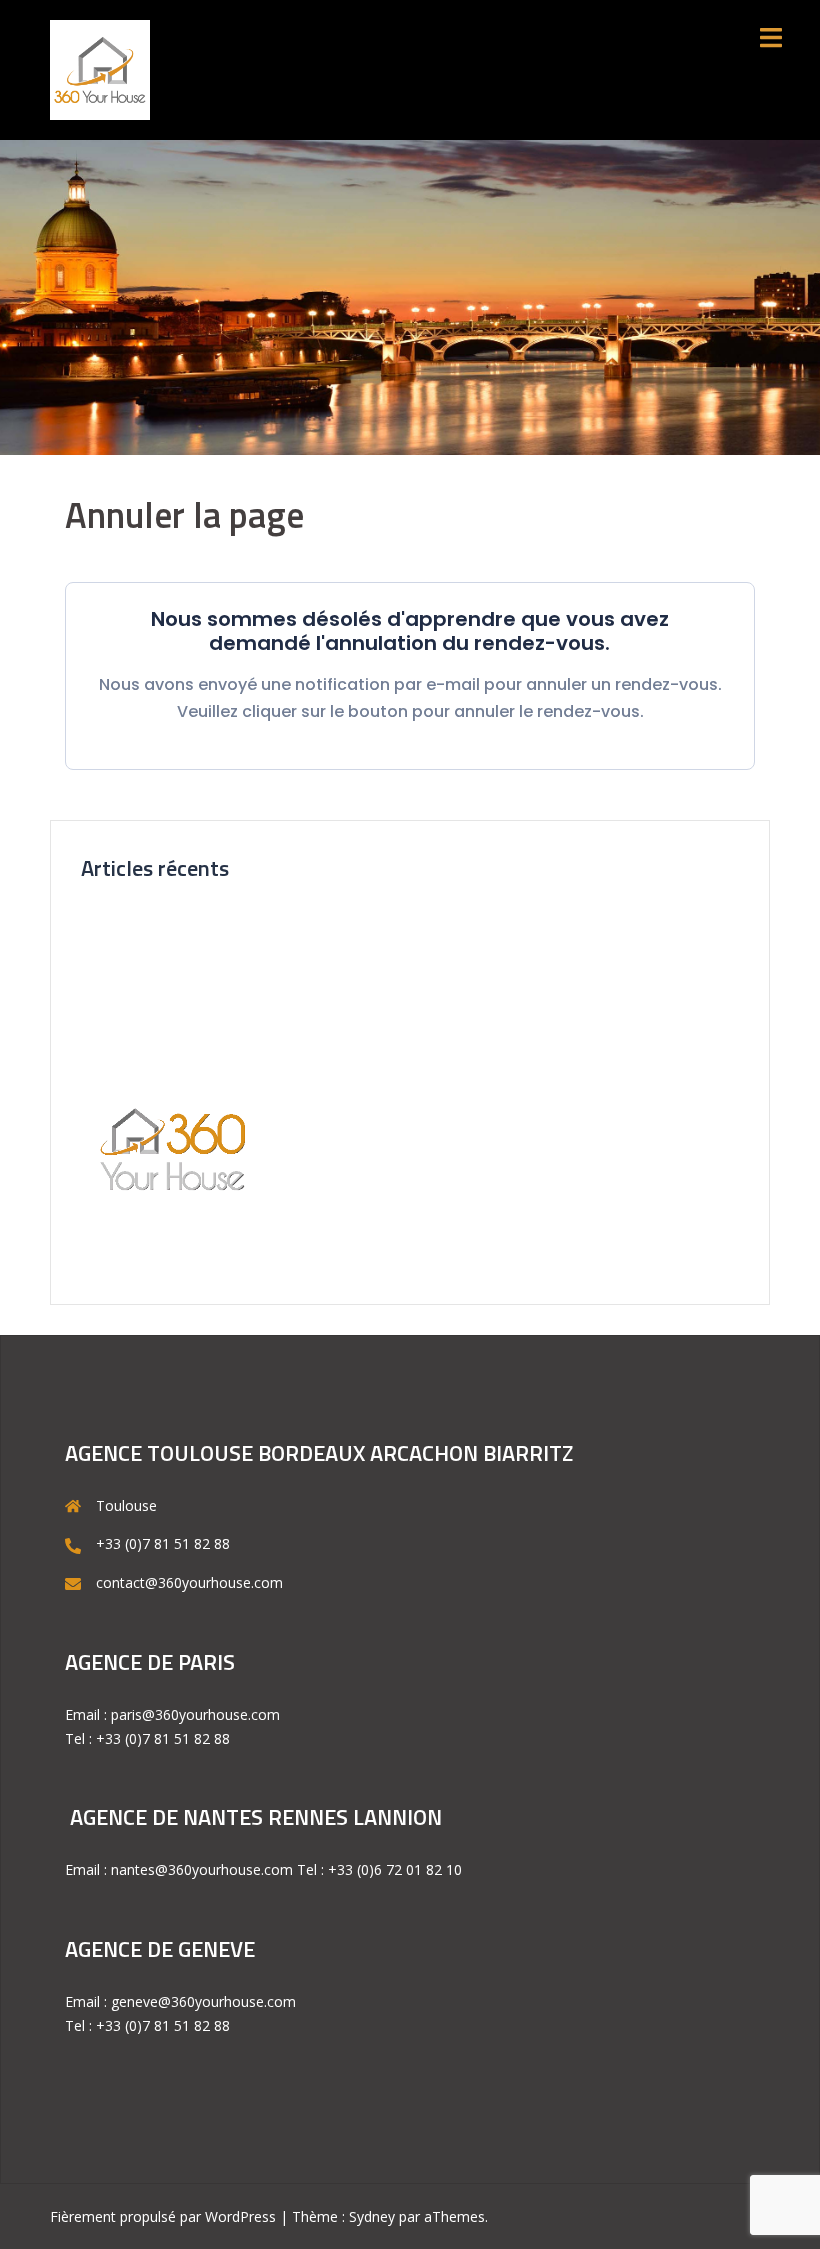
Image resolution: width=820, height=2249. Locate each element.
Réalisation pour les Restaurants (185, 1022)
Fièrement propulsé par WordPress (163, 2216)
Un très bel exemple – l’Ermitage (185, 988)
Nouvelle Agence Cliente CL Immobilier (206, 920)
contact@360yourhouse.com (189, 1582)
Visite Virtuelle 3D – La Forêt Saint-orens (211, 954)
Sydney (372, 2216)
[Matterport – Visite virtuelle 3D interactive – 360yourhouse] (100, 68)
